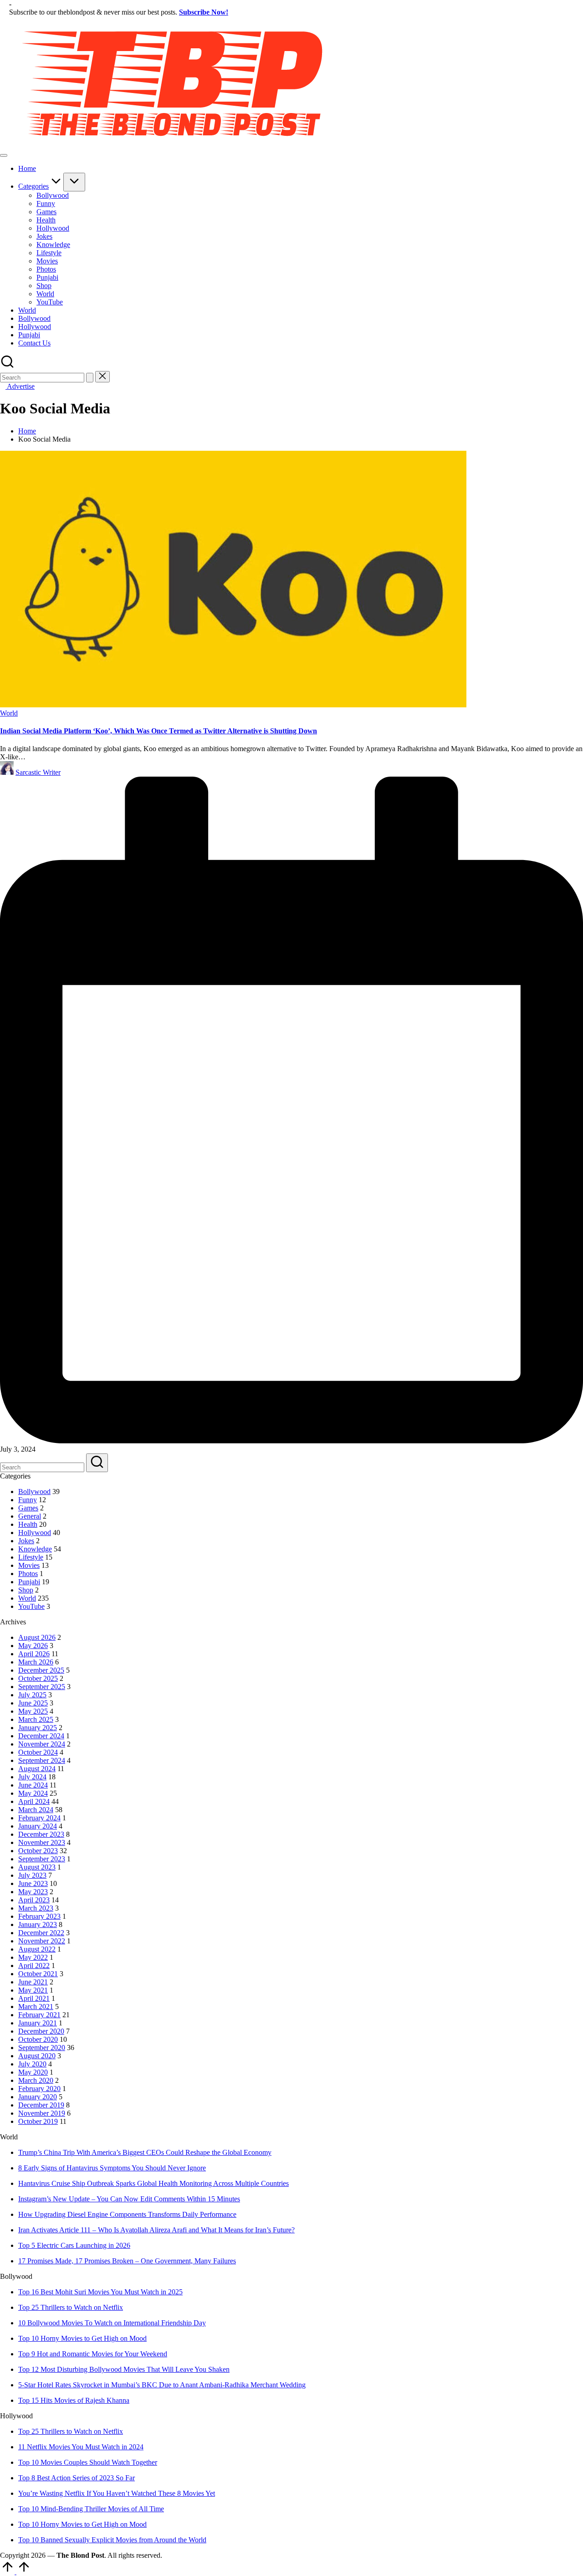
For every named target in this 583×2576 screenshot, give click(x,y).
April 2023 (34, 1900)
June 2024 (33, 1785)
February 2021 (39, 2015)
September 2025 (42, 1687)
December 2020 (41, 2031)
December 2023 (41, 1834)
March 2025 (36, 1719)
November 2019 (42, 2113)
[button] (90, 378)
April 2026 (34, 1654)
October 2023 (38, 1851)
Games (28, 1508)
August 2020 (37, 2056)
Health (28, 1524)
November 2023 (42, 1842)
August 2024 (37, 1769)
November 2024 (42, 1744)
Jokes (26, 1541)
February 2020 (39, 2089)
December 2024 (41, 1736)
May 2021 (33, 1990)
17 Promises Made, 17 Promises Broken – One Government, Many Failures (127, 2261)
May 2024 (33, 1793)
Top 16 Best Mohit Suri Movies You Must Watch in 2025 (100, 2292)
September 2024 (42, 1760)
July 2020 (32, 2064)
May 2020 (33, 2072)
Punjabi (29, 1582)
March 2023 (36, 1908)
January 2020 (38, 2097)
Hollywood (35, 1533)
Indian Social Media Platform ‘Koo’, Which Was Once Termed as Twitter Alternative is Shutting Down (159, 731)
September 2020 (42, 2048)
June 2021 (33, 1982)
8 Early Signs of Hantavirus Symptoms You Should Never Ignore (112, 2168)
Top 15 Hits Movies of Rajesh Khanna (74, 2400)
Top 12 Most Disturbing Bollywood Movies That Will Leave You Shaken (124, 2369)
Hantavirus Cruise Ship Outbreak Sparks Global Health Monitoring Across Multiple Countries (153, 2183)
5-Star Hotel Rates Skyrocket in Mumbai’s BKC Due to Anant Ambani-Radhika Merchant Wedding (162, 2385)
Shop (26, 1590)
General (30, 1516)
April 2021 (34, 1998)
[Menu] (4, 155)
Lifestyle (31, 1557)
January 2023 (38, 1924)
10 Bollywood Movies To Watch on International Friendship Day (112, 2323)
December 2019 (41, 2105)
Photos (28, 1574)
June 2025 (33, 1703)
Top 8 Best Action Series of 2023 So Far (77, 2478)
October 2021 (38, 1974)
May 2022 (33, 1957)
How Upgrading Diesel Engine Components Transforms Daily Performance (127, 2214)
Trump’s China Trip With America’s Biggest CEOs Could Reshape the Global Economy (145, 2152)
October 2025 (38, 1678)
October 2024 (38, 1752)
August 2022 (37, 1949)
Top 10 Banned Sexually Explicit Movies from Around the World (112, 2540)
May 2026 (33, 1646)
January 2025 (38, 1728)
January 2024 (38, 1826)
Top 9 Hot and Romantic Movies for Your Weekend (93, 2354)
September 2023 (42, 1859)
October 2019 (38, 2121)
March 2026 (36, 1662)
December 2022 (41, 1933)
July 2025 (32, 1695)
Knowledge (35, 1549)
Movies (29, 1565)
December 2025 (41, 1670)
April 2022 (34, 1965)
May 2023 (33, 1892)
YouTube (31, 1606)
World (9, 713)
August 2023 (37, 1867)
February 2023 (39, 1916)
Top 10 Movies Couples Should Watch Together (88, 2462)
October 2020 (38, 2039)
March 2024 (36, 1810)
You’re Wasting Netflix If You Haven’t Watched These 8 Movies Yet (117, 2493)
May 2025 (33, 1711)
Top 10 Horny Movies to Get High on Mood (82, 2338)
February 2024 (39, 1818)
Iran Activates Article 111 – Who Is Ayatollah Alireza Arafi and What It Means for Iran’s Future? (156, 2230)
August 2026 (37, 1637)
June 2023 (33, 1883)
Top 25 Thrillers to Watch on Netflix (71, 2307)
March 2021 (36, 2007)
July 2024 (32, 1777)
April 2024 (34, 1801)
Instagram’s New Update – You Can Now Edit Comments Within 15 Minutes (129, 2199)
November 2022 (42, 1941)
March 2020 (36, 2080)
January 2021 (38, 2023)
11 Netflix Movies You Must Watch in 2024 (81, 2447)
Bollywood (34, 1492)
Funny (28, 1500)
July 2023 (32, 1875)
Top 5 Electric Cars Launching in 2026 (74, 2245)
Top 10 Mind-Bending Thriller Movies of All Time (91, 2509)
